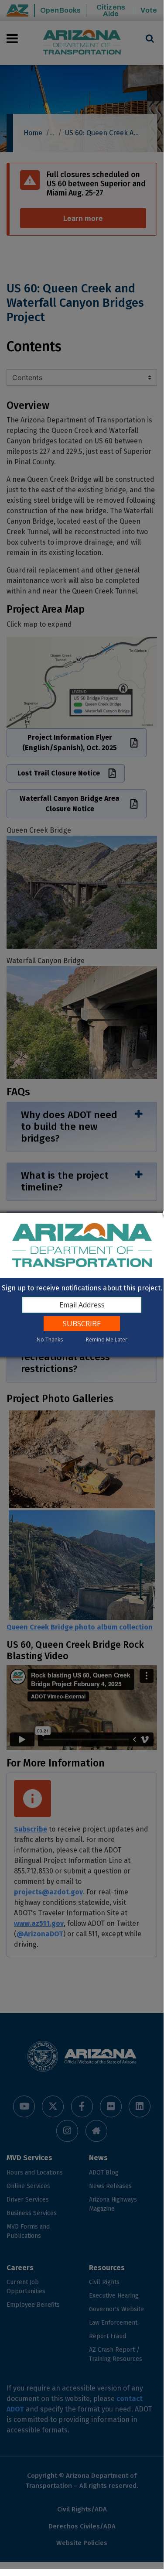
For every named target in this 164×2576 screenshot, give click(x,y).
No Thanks (50, 1339)
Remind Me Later (107, 1339)
